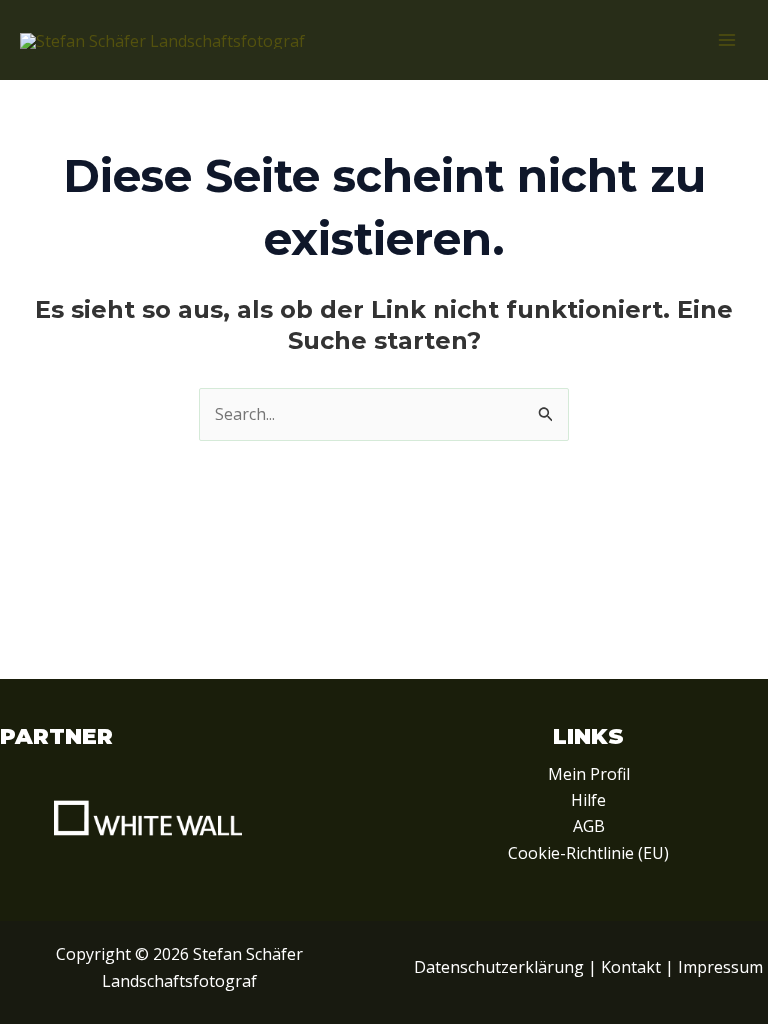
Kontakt (631, 967)
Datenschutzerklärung (499, 967)
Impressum (720, 967)
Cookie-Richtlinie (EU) (588, 853)
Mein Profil (589, 774)
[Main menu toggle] (727, 40)
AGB (589, 826)
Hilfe (588, 800)
